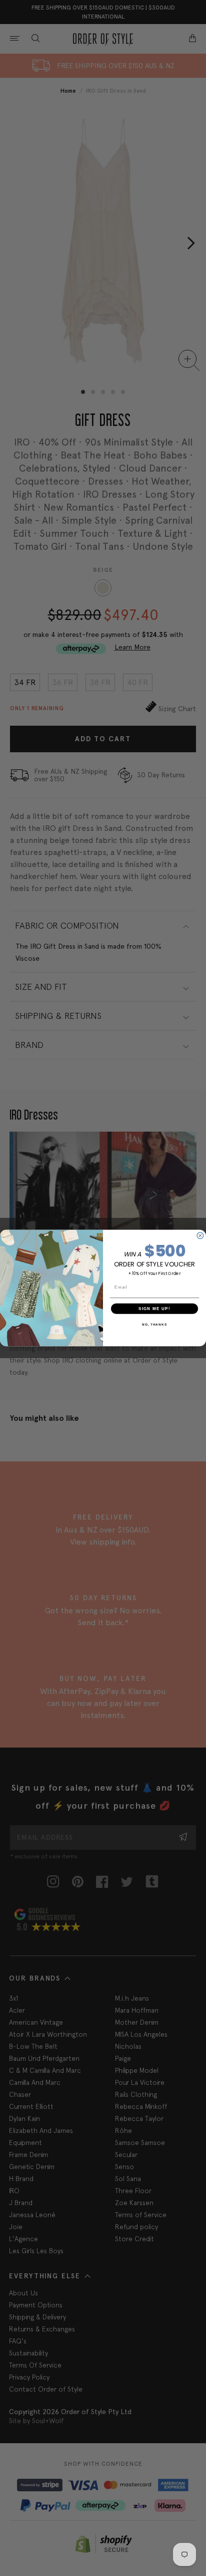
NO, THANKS (154, 1324)
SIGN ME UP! (154, 1308)
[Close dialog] (200, 1236)
